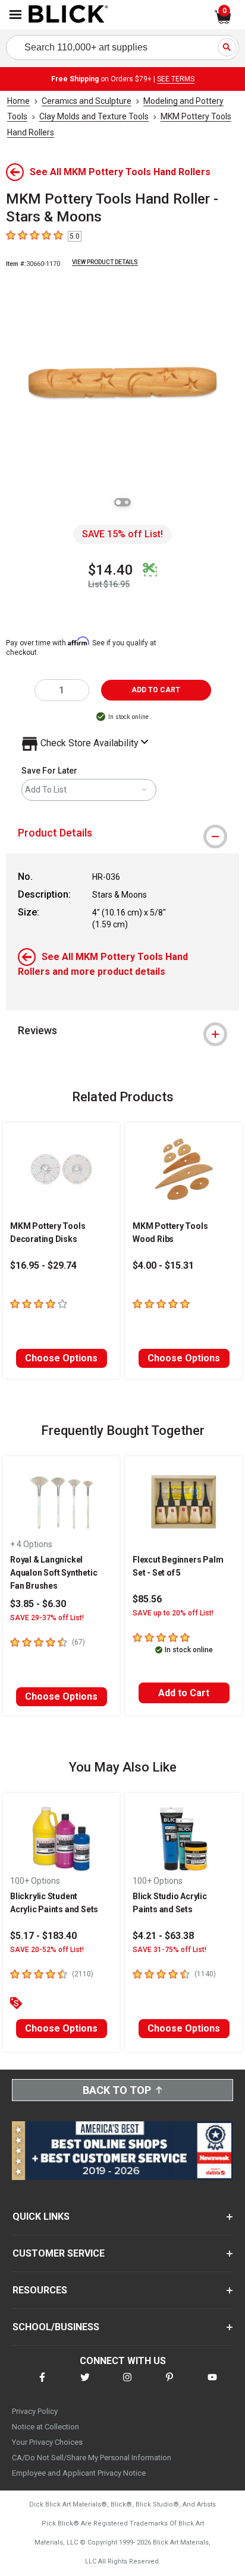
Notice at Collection (45, 2427)
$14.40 (111, 570)
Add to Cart (184, 1693)
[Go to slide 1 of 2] (118, 502)
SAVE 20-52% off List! (47, 1950)
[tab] (122, 833)
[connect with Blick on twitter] (85, 2385)
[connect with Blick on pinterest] (169, 2385)
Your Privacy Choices (47, 2442)
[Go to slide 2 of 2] (127, 502)
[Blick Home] (68, 15)
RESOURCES (40, 2290)
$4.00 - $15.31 (163, 1265)
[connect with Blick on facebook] (42, 2385)
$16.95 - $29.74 (43, 1265)
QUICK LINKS (41, 2217)
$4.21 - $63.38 (163, 1936)
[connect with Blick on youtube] (212, 2385)
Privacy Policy (35, 2411)
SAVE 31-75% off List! (169, 1950)
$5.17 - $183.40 (43, 1936)
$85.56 (147, 1599)
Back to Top (117, 2090)
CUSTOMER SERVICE (59, 2253)
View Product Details (105, 262)
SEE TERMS (176, 79)
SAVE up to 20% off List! (173, 1613)
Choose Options (61, 1358)
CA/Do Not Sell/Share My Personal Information (92, 2458)
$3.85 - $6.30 (38, 1604)
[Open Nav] (15, 15)
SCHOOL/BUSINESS (56, 2327)
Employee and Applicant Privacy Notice (79, 2473)
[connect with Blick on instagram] (127, 2385)
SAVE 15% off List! (122, 534)
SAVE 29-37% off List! (47, 1618)
